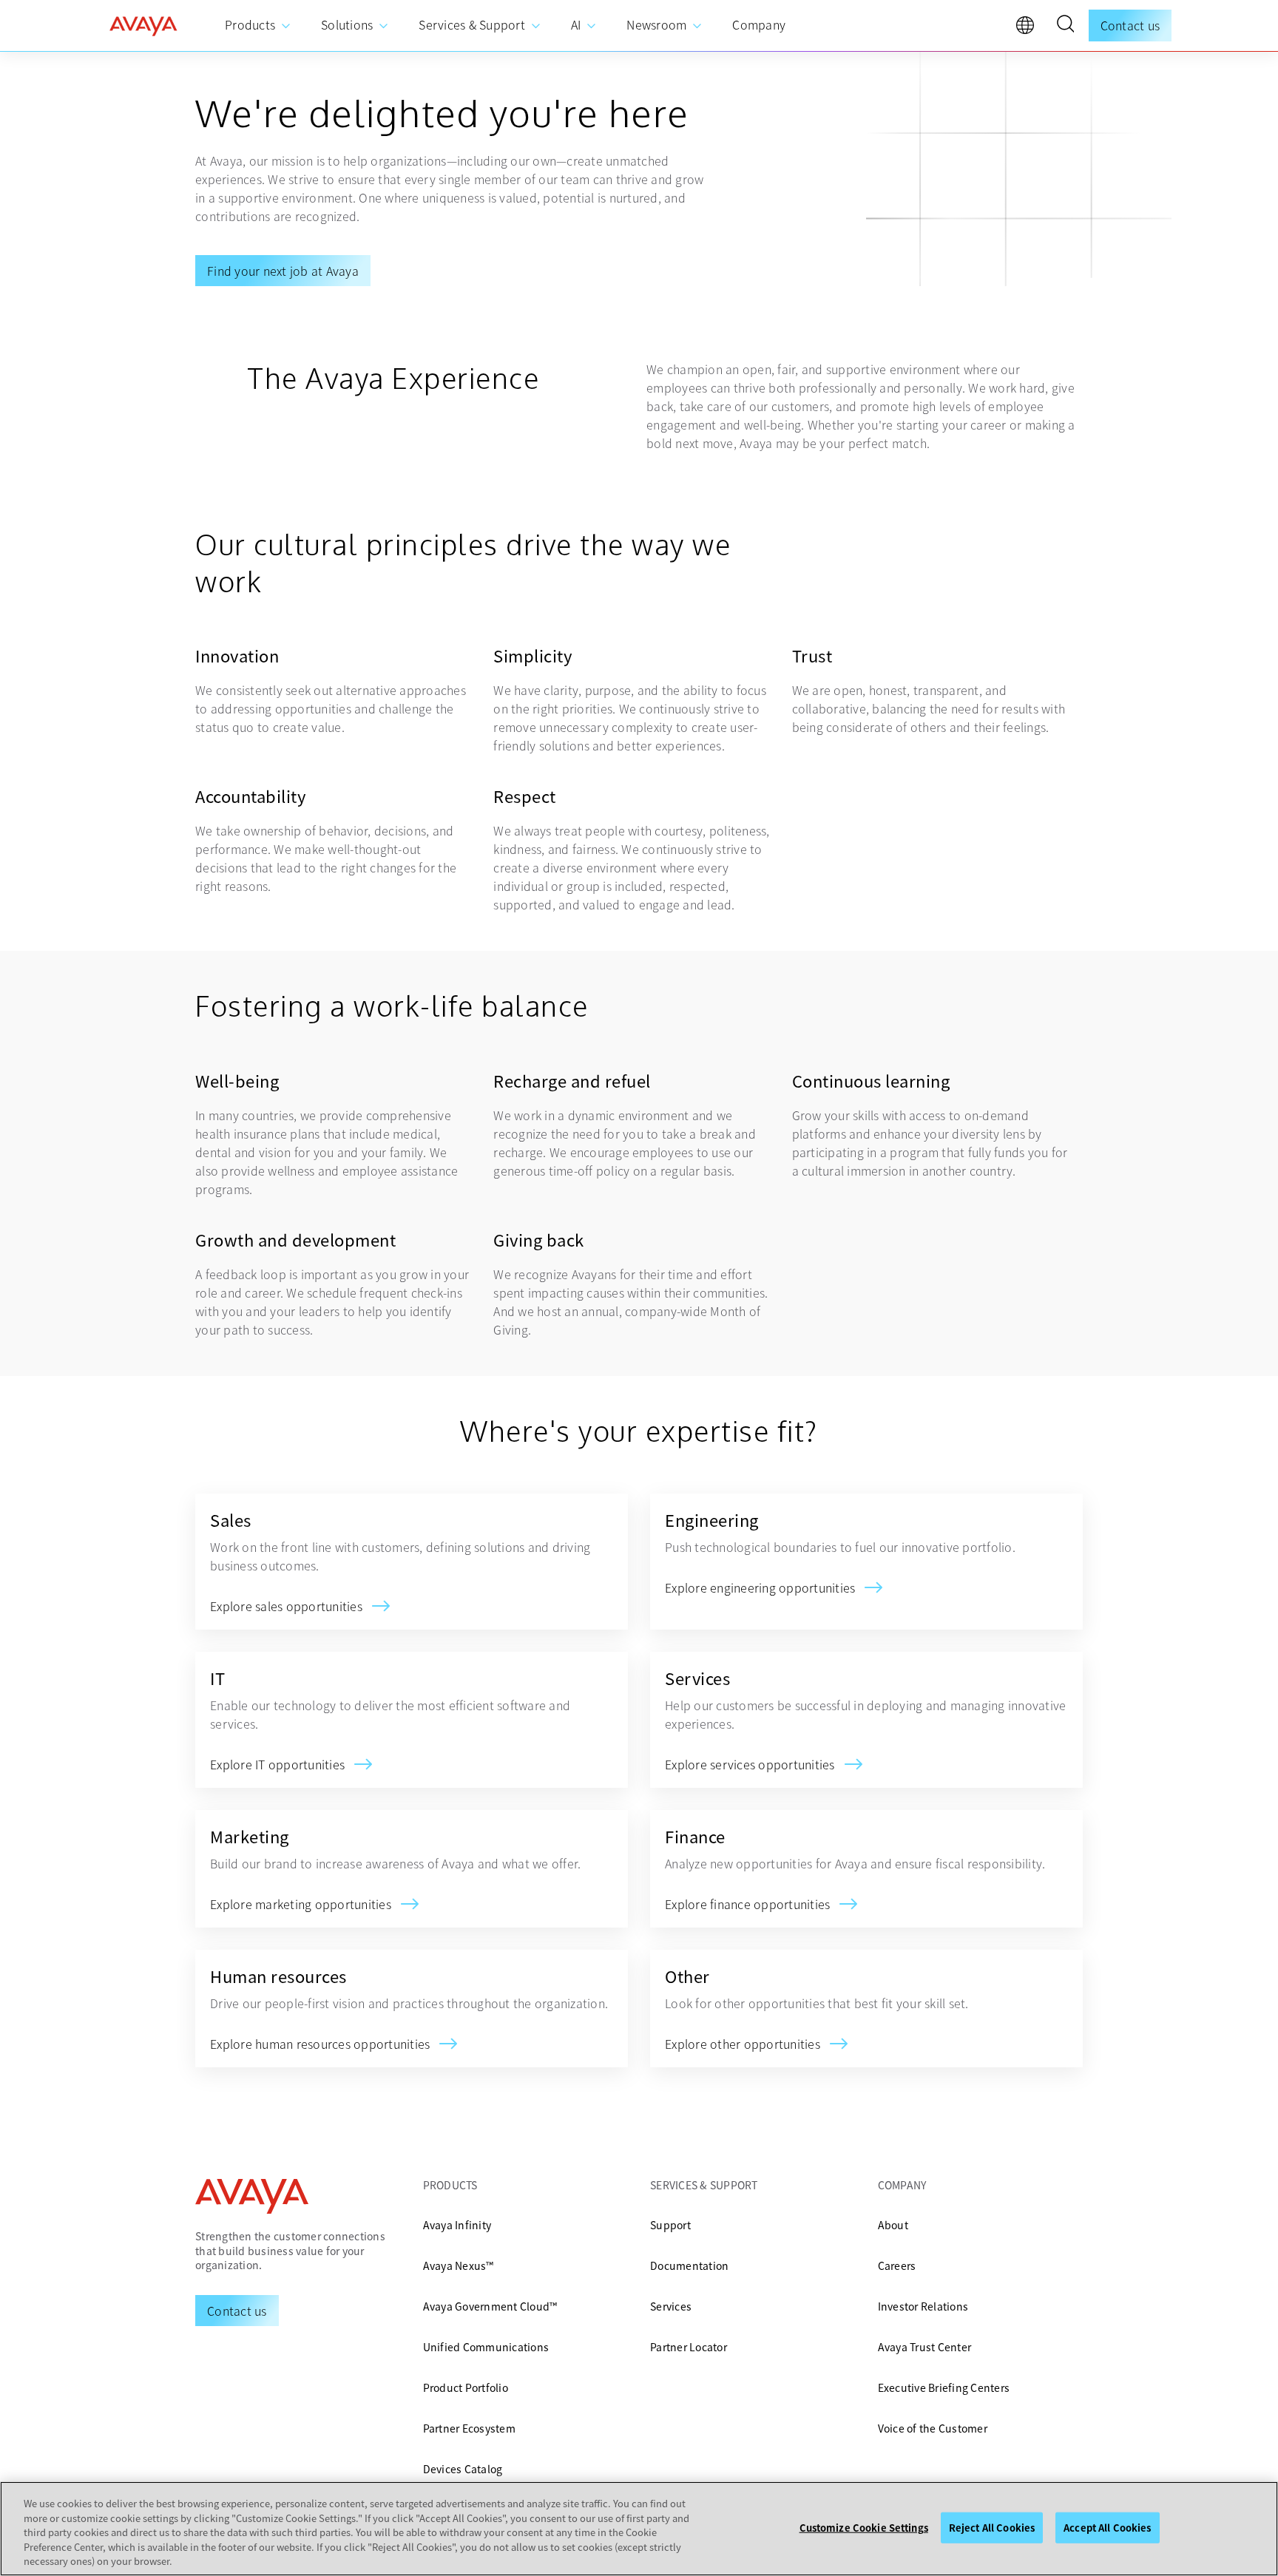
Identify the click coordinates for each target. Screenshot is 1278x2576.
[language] (1029, 29)
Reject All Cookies (992, 2528)
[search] (1065, 26)
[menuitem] (258, 26)
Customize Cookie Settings (864, 2528)
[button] (1065, 26)
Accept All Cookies (1107, 2528)
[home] (143, 26)
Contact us (1130, 25)
